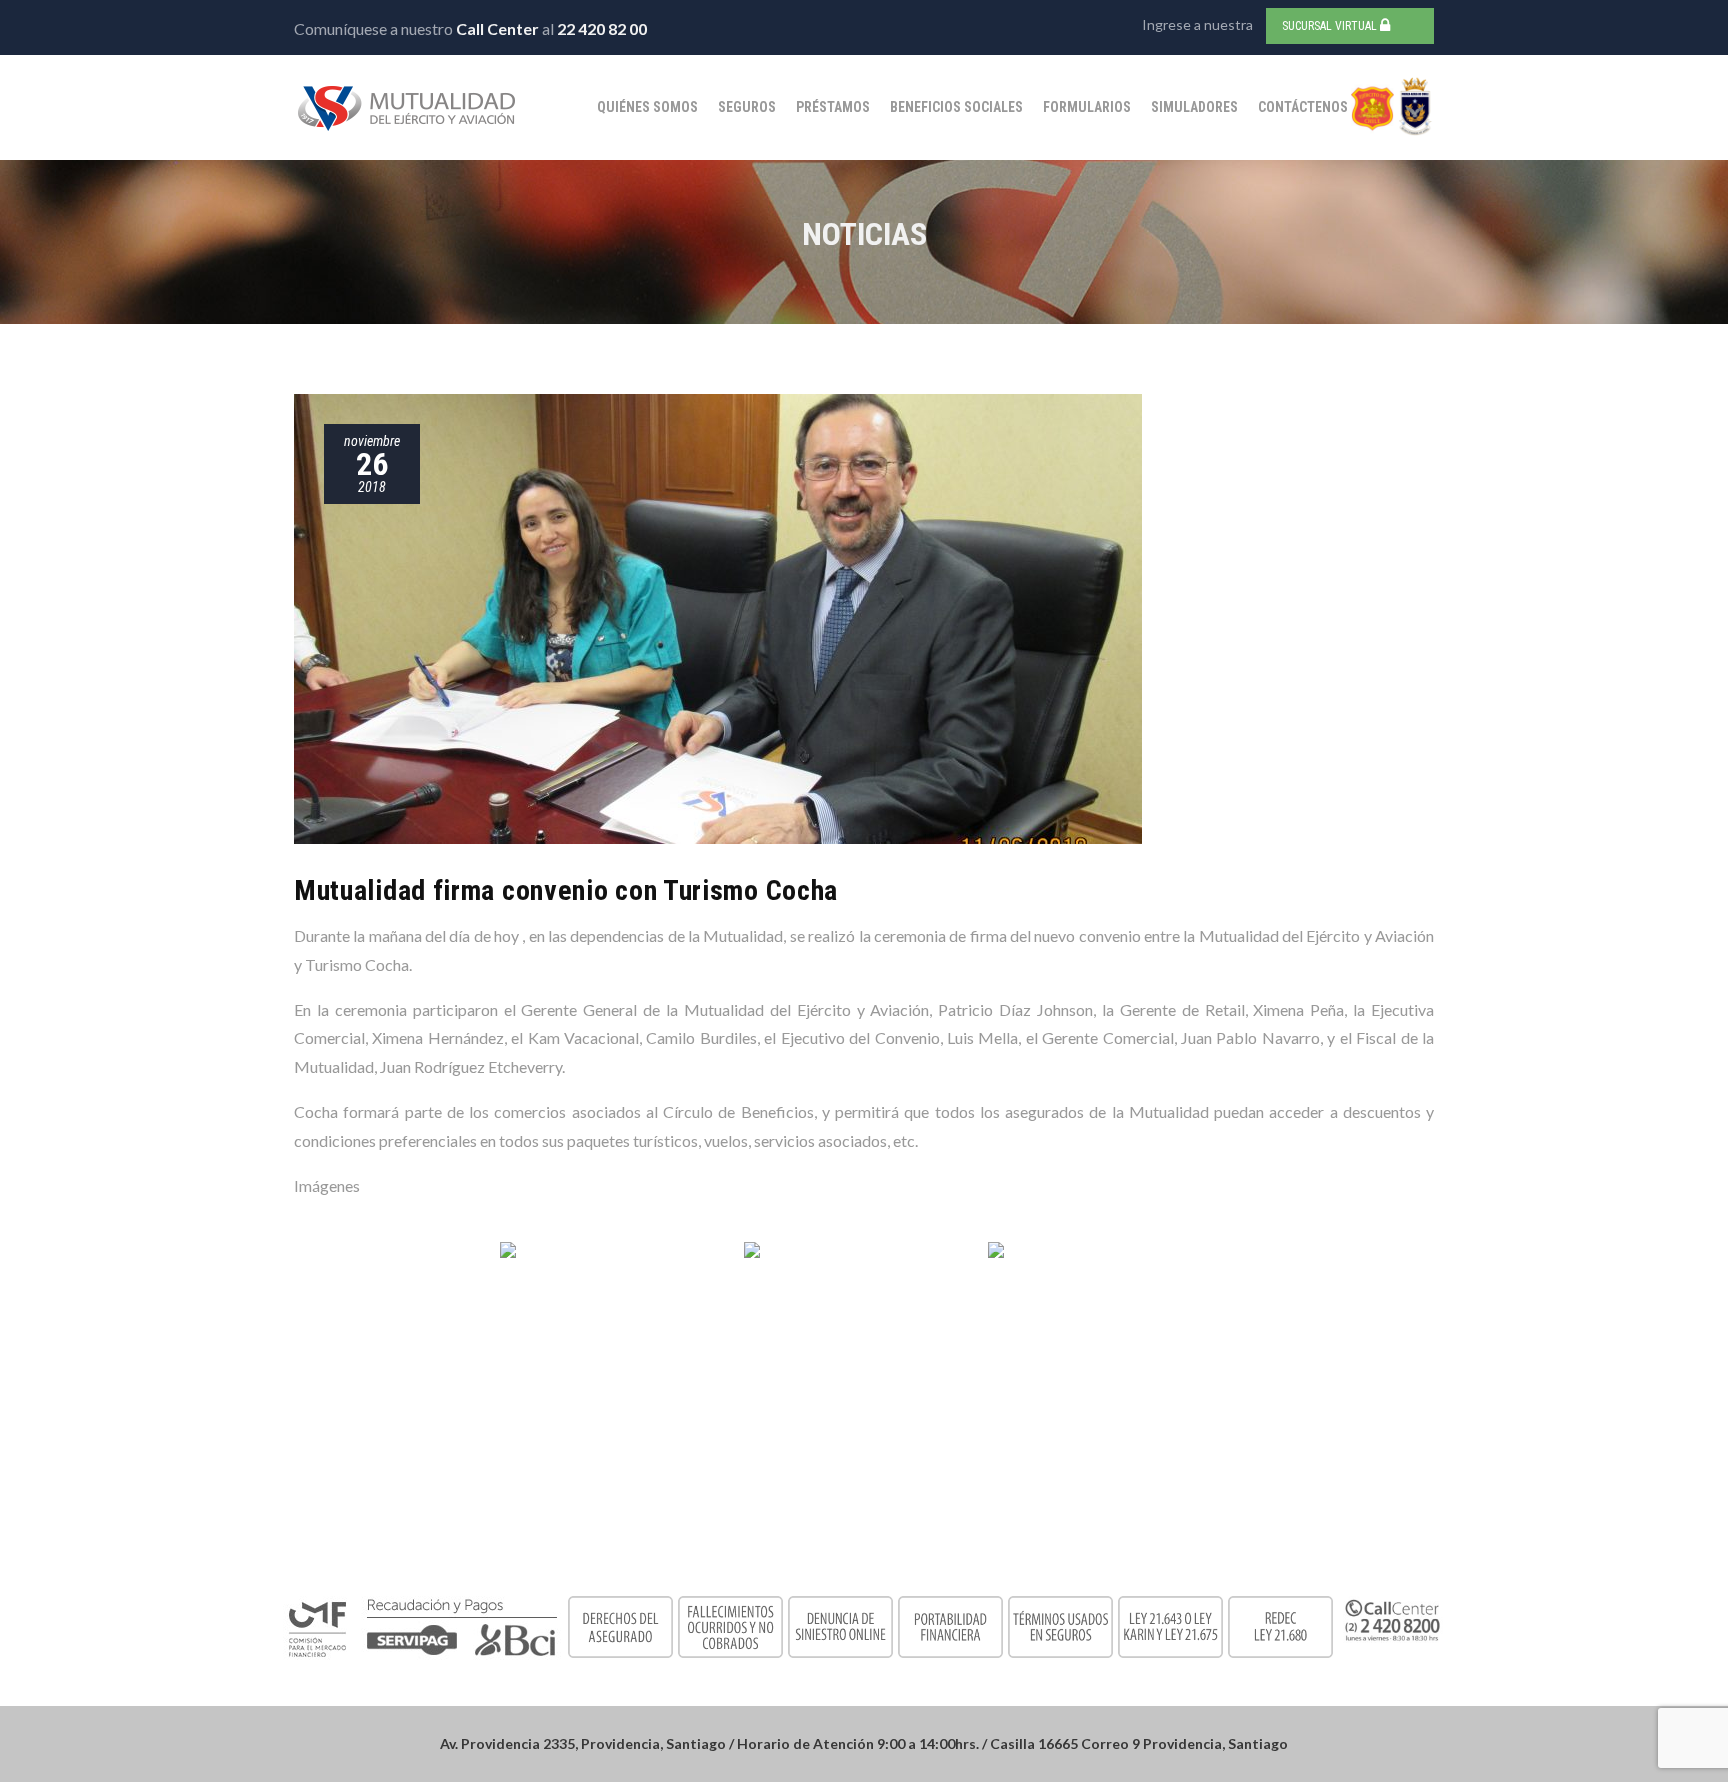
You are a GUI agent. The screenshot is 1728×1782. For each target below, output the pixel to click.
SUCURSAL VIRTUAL (1331, 26)
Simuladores (1194, 107)
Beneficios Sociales (956, 107)
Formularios (1087, 107)
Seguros (747, 107)
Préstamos (833, 107)
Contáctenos (1303, 107)
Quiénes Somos (647, 107)
